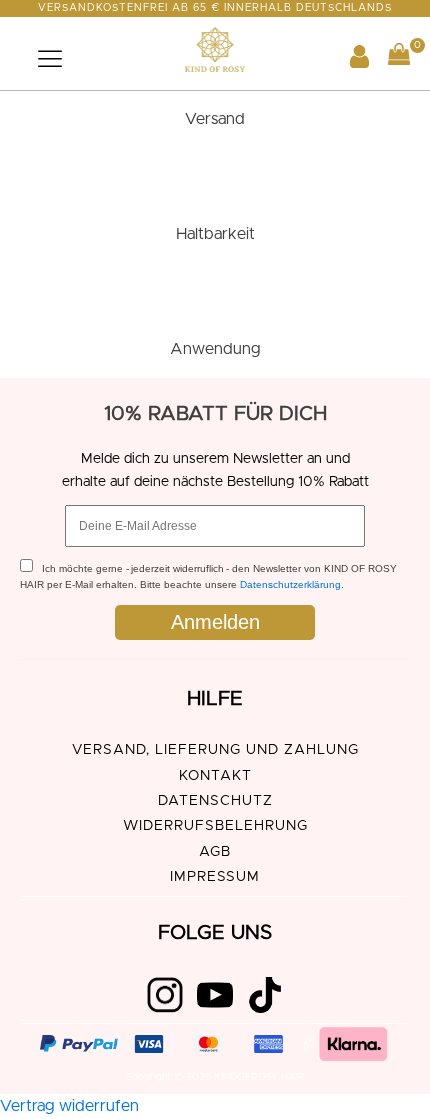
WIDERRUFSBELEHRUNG (215, 826)
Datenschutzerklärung (290, 584)
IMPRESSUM (215, 877)
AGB (215, 852)
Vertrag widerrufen (69, 1106)
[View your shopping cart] (399, 58)
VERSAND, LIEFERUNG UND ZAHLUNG (215, 750)
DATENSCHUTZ (215, 801)
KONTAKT (215, 776)
